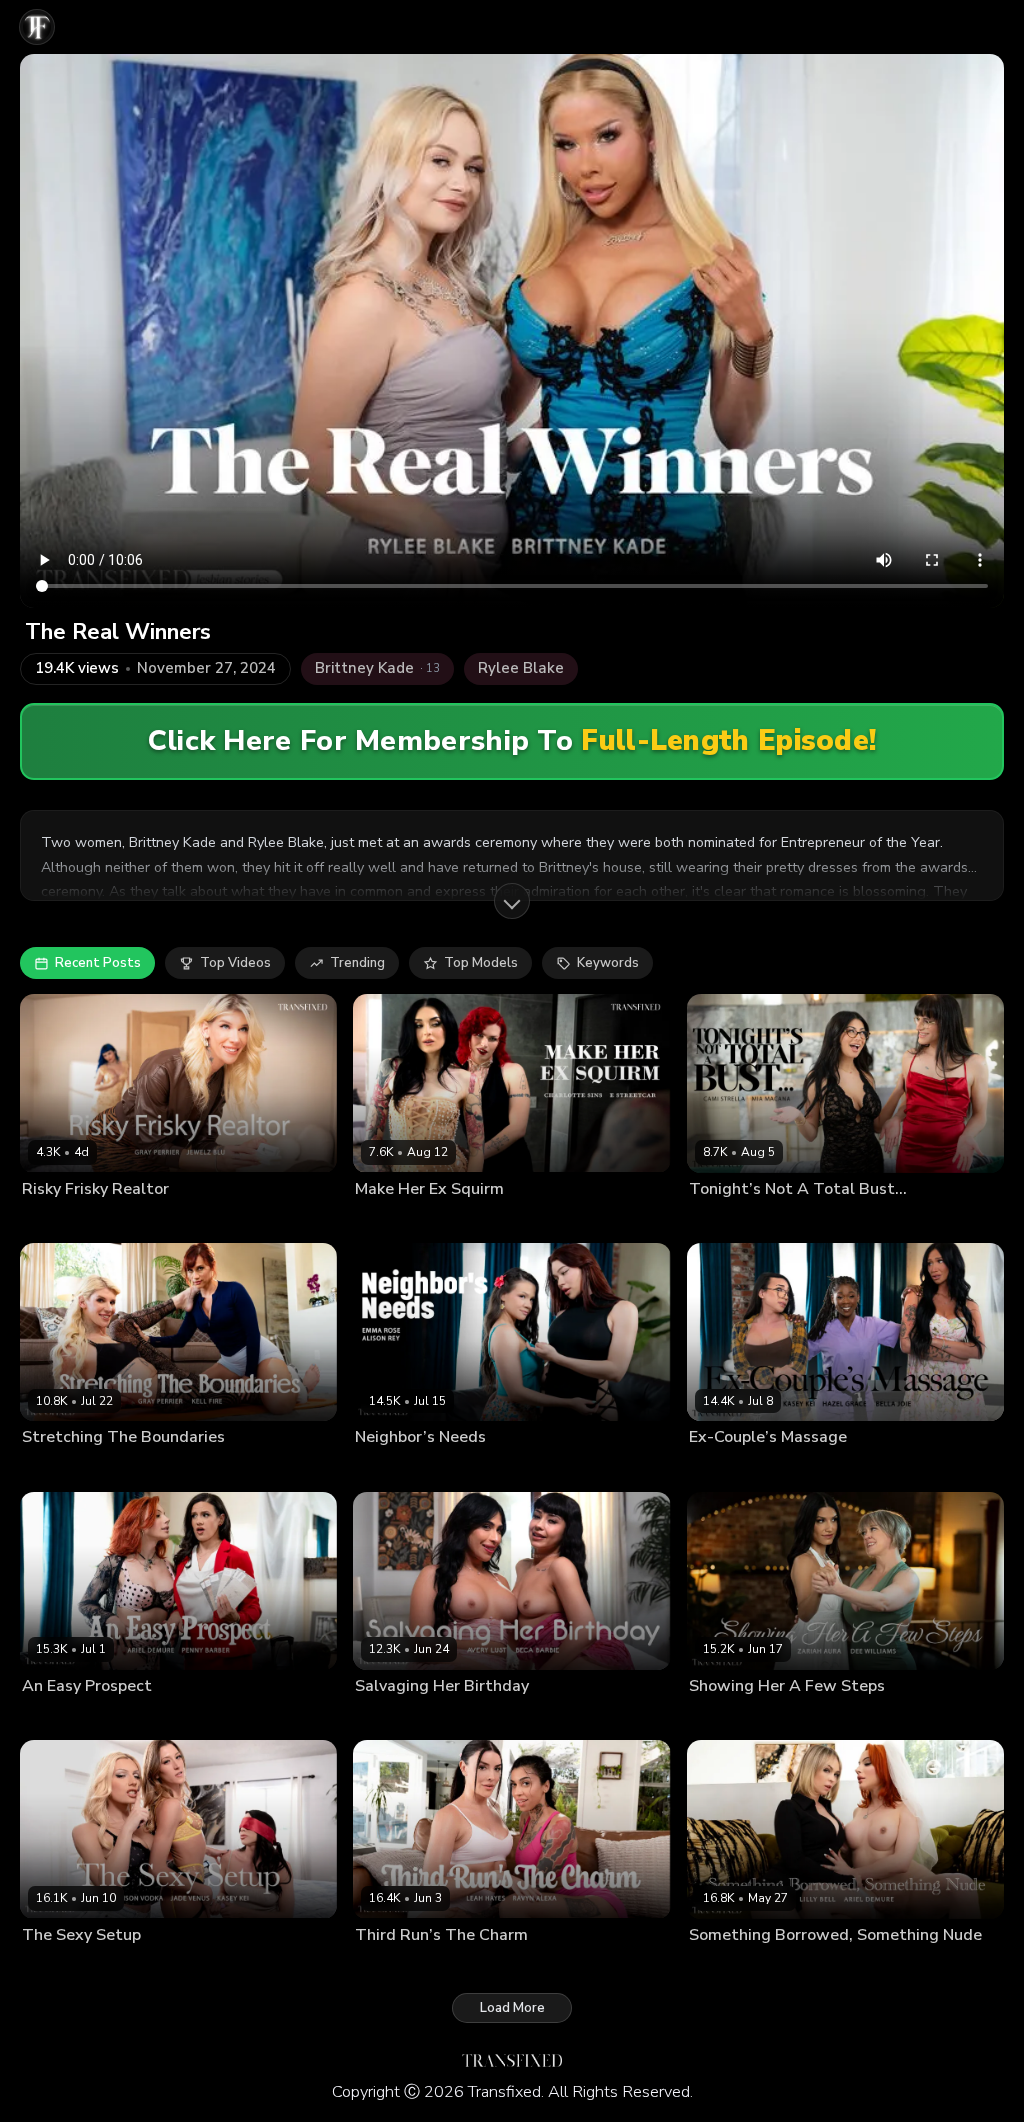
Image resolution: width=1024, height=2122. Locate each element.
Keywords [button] (608, 963)
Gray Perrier (58, 1221)
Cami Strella (725, 1221)
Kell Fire (124, 1469)
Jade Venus (150, 1967)
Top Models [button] (481, 963)
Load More (512, 2008)
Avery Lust (386, 1718)
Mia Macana (801, 1221)
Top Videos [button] (235, 963)
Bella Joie (717, 1469)
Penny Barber (146, 1718)
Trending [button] (357, 963)
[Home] (37, 27)
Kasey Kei (858, 1469)
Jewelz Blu (131, 1221)
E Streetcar (475, 1221)
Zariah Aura (809, 1718)
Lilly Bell (799, 1967)
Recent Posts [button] (98, 963)
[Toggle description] (512, 901)
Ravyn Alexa (467, 1967)
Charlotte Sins (396, 1221)
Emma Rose (459, 1469)
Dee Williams (729, 1718)
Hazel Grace (787, 1469)
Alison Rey (386, 1469)
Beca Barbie (459, 1718)
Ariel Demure (61, 1718)
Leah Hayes (389, 1967)
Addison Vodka (67, 1967)
